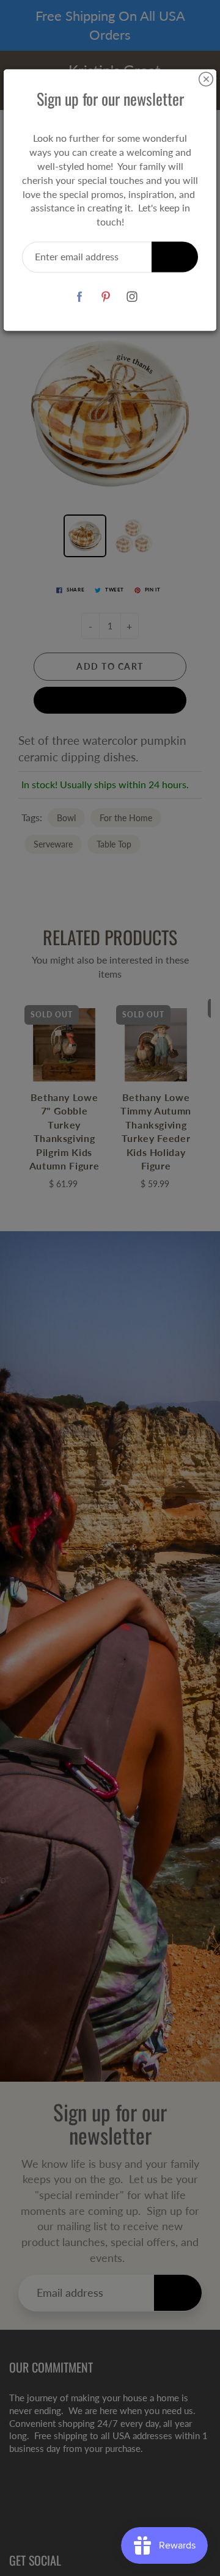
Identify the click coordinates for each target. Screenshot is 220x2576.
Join (175, 256)
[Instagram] (132, 297)
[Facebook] (80, 297)
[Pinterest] (106, 297)
